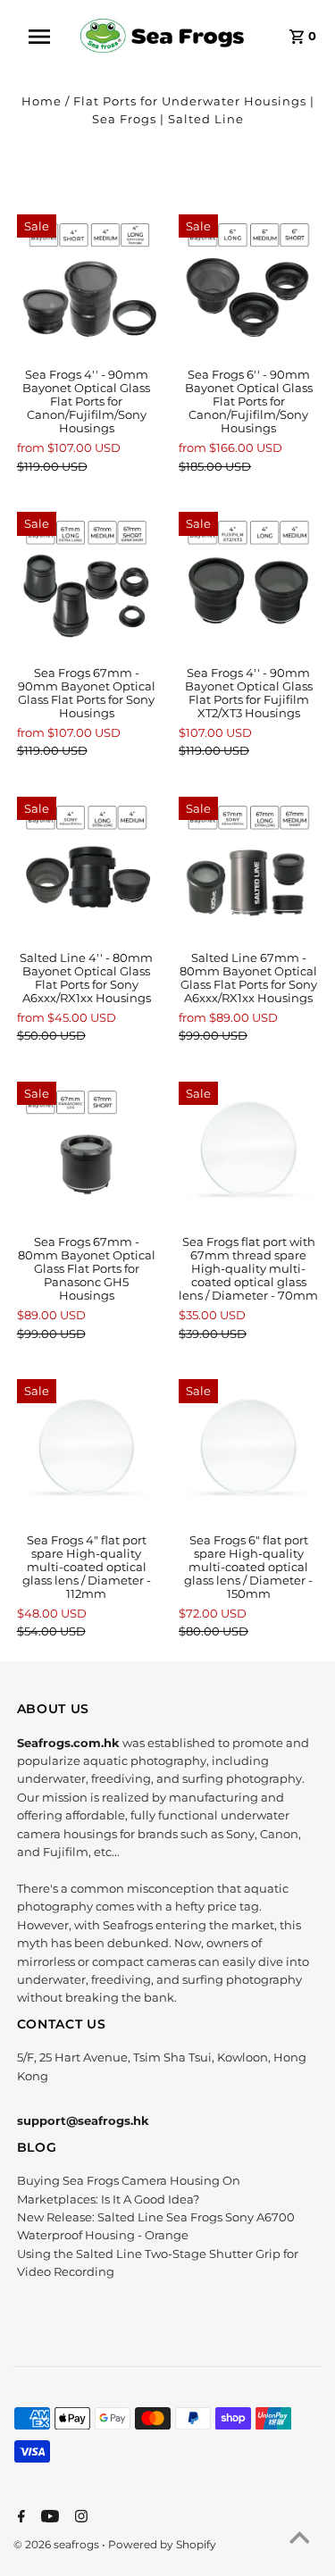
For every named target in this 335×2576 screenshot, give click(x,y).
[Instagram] (79, 2518)
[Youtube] (48, 2518)
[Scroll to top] (299, 2540)
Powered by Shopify (162, 2544)
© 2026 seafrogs (58, 2544)
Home (42, 101)
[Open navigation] (45, 37)
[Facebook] (19, 2518)
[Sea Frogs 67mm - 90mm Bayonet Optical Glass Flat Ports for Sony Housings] (87, 581)
